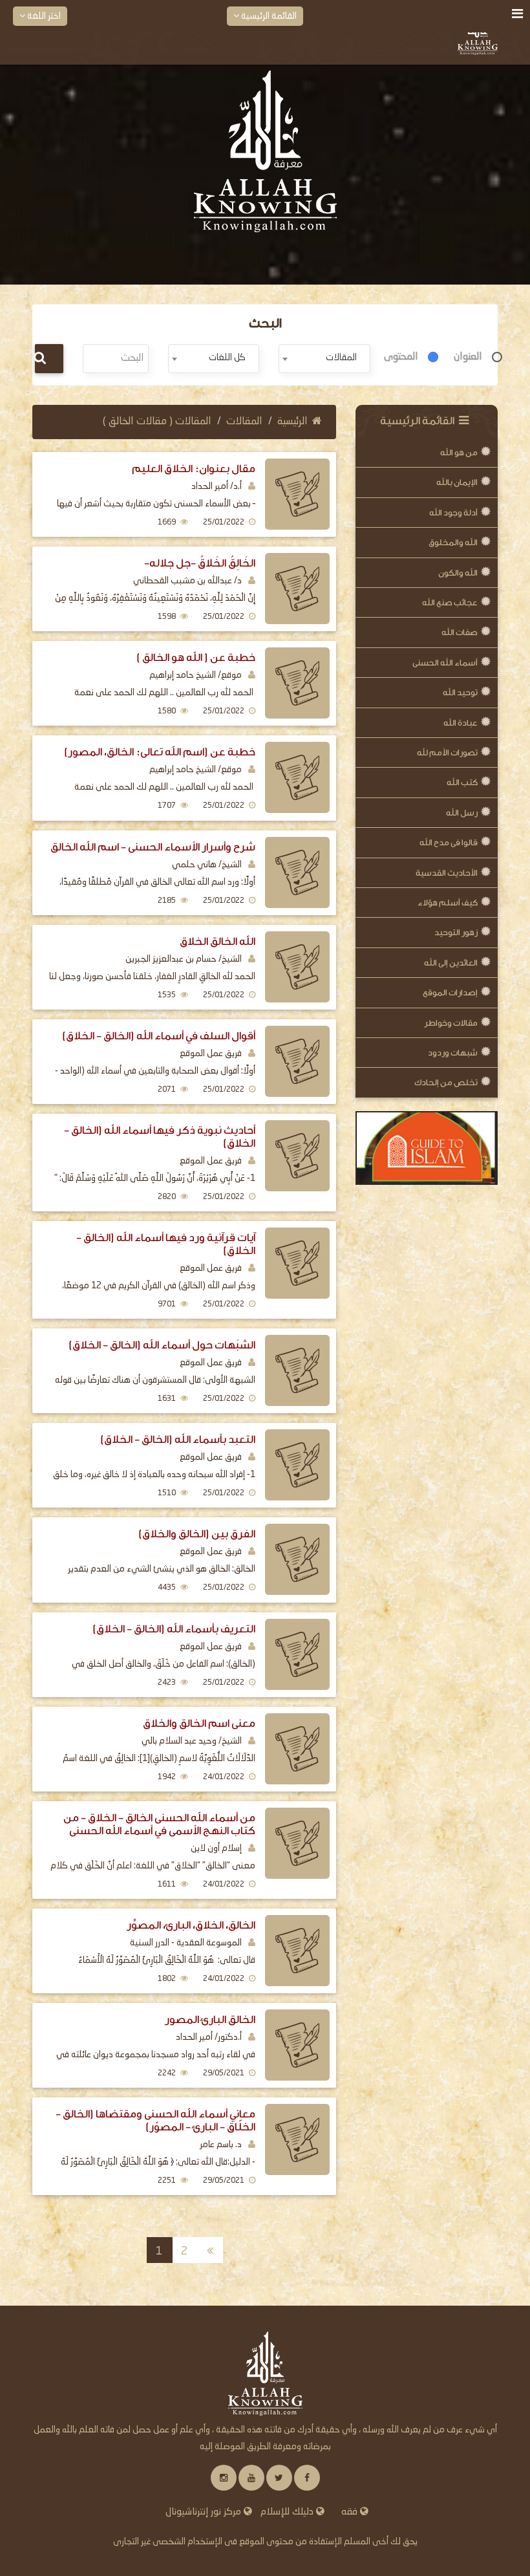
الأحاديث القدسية (447, 873)
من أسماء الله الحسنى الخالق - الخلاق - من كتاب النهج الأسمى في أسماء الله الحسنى (159, 1824)
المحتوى (401, 357)
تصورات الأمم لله (447, 752)
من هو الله (459, 452)
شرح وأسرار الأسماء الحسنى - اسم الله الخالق (153, 847)
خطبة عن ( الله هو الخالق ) (196, 657)
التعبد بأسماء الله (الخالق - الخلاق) (178, 1439)
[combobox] (324, 359)
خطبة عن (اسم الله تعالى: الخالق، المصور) (160, 752)
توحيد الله (460, 692)
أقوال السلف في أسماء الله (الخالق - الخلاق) (159, 1036)
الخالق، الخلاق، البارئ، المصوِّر (191, 1925)
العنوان (468, 357)
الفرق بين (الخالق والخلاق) (197, 1534)
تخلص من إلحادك (446, 1082)
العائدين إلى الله (451, 963)
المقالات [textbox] (341, 358)
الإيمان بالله (457, 482)
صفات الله (460, 632)
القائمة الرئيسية (268, 16)
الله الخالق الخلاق (217, 941)
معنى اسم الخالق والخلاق (199, 1723)
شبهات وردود (453, 1053)
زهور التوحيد (456, 932)
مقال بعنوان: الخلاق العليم (194, 469)
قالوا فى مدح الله (449, 842)
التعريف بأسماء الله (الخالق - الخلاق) (174, 1629)
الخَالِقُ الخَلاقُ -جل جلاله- (200, 563)
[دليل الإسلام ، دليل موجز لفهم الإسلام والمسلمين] (427, 1148)
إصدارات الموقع (450, 992)
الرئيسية (292, 422)
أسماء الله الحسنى (445, 663)
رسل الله (462, 813)
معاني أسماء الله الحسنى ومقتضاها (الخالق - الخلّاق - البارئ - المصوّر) (155, 2120)
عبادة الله (461, 723)
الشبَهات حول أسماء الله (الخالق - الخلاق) (162, 1345)
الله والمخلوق (453, 542)
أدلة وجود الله (453, 513)
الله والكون (458, 573)
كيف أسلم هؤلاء (448, 903)
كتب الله (462, 782)
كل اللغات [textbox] (227, 358)
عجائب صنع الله (450, 602)
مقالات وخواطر (451, 1023)
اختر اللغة (43, 16)
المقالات (244, 422)
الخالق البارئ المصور (210, 2019)
